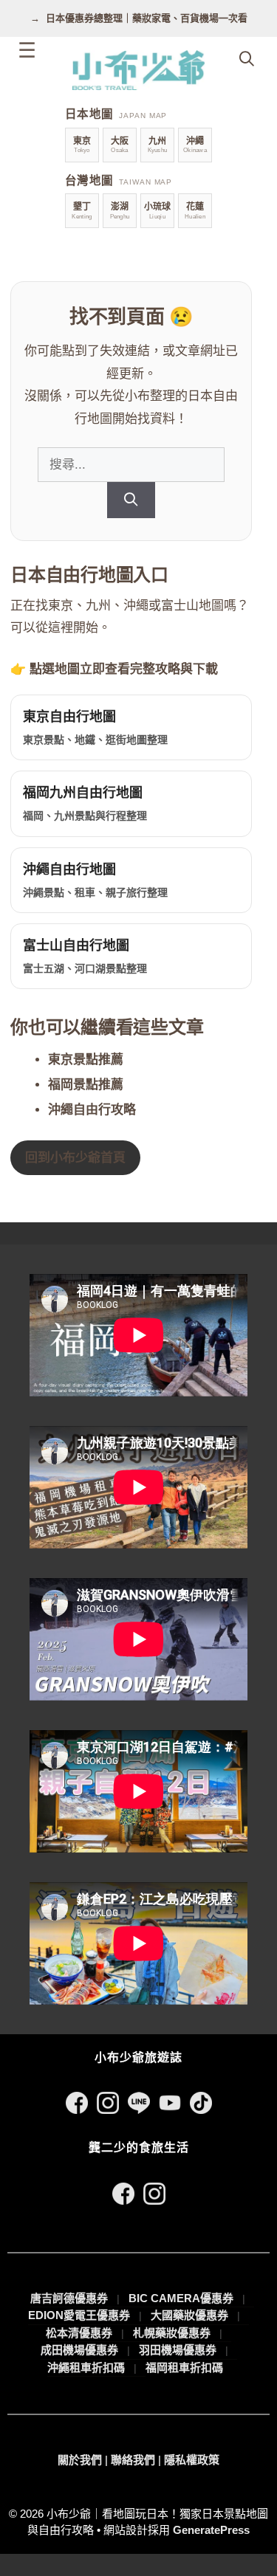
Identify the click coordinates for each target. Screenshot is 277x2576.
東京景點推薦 (86, 1060)
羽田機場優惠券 (178, 2350)
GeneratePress (211, 2530)
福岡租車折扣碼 (184, 2367)
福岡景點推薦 (86, 1085)
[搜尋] (131, 500)
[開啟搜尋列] (247, 59)
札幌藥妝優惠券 (172, 2333)
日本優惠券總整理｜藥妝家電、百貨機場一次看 (147, 18)
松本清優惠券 (79, 2333)
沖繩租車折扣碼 (86, 2367)
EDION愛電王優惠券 (79, 2315)
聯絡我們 (133, 2460)
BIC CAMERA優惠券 (181, 2298)
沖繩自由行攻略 (92, 1110)
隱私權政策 (192, 2460)
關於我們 (80, 2460)
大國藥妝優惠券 (189, 2315)
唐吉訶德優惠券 (69, 2298)
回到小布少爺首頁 (75, 1158)
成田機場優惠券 (79, 2350)
